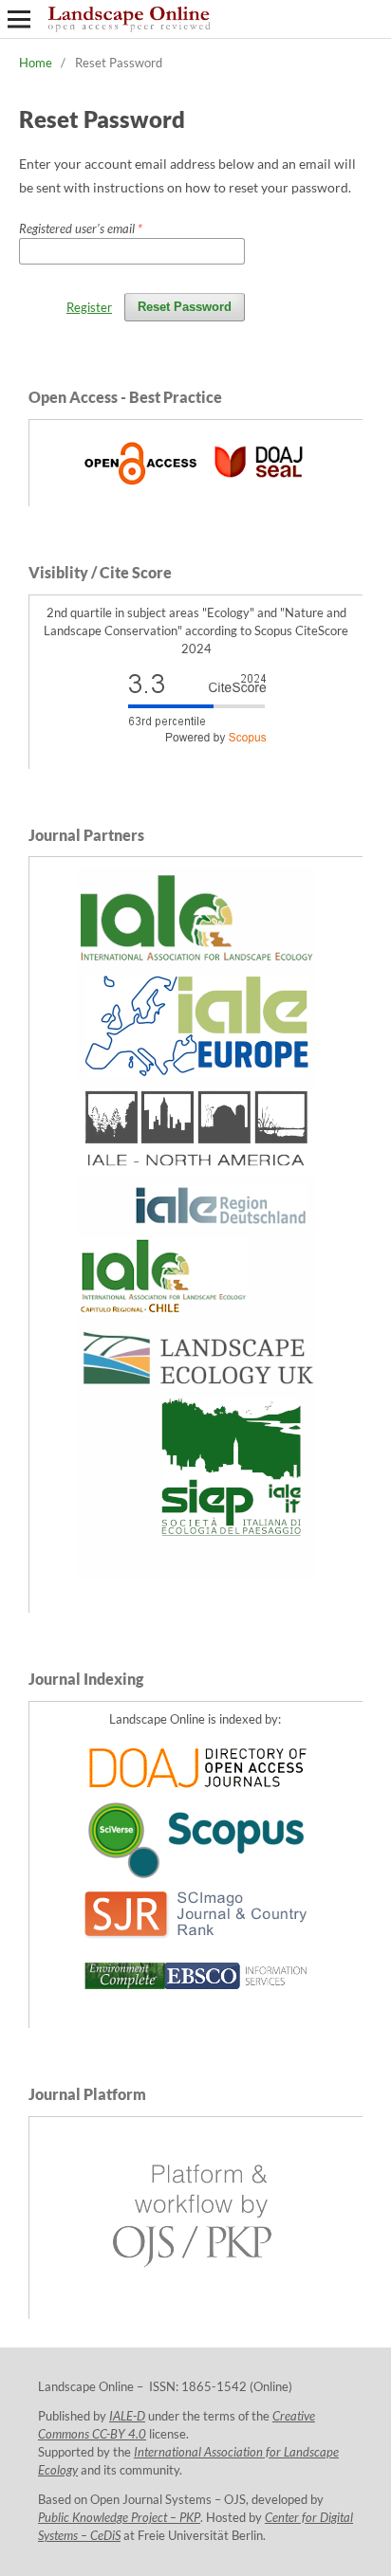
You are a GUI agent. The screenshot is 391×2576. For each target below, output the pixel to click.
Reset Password (185, 307)
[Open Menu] (19, 19)
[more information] (196, 488)
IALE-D (127, 2416)
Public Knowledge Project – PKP (119, 2518)
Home (36, 63)
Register (89, 307)
